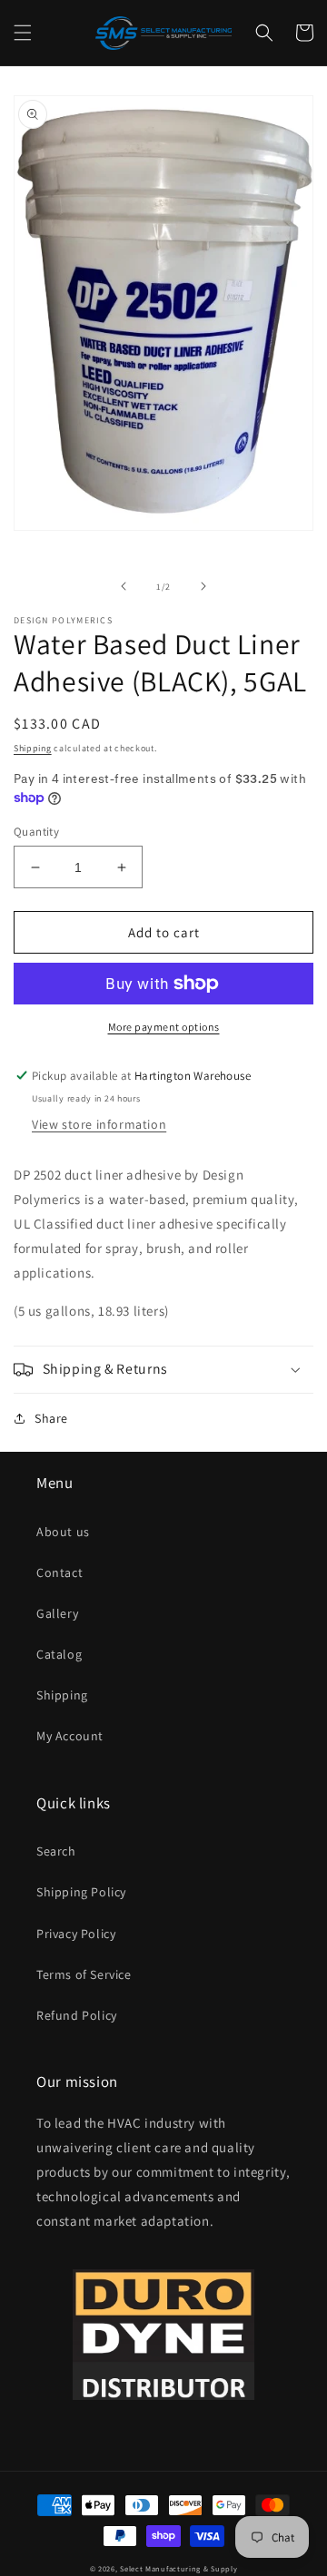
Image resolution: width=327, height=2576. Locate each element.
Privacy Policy (76, 1934)
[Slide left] (124, 586)
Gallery (57, 1613)
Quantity (36, 832)
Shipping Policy (81, 1892)
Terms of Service (84, 1974)
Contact (59, 1572)
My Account (70, 1736)
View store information (99, 1124)
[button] (23, 33)
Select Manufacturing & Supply (178, 2568)
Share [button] (51, 1418)
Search (56, 1851)
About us (63, 1532)
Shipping (33, 748)
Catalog (59, 1654)
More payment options (164, 1027)
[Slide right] (203, 586)
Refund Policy (77, 2015)
